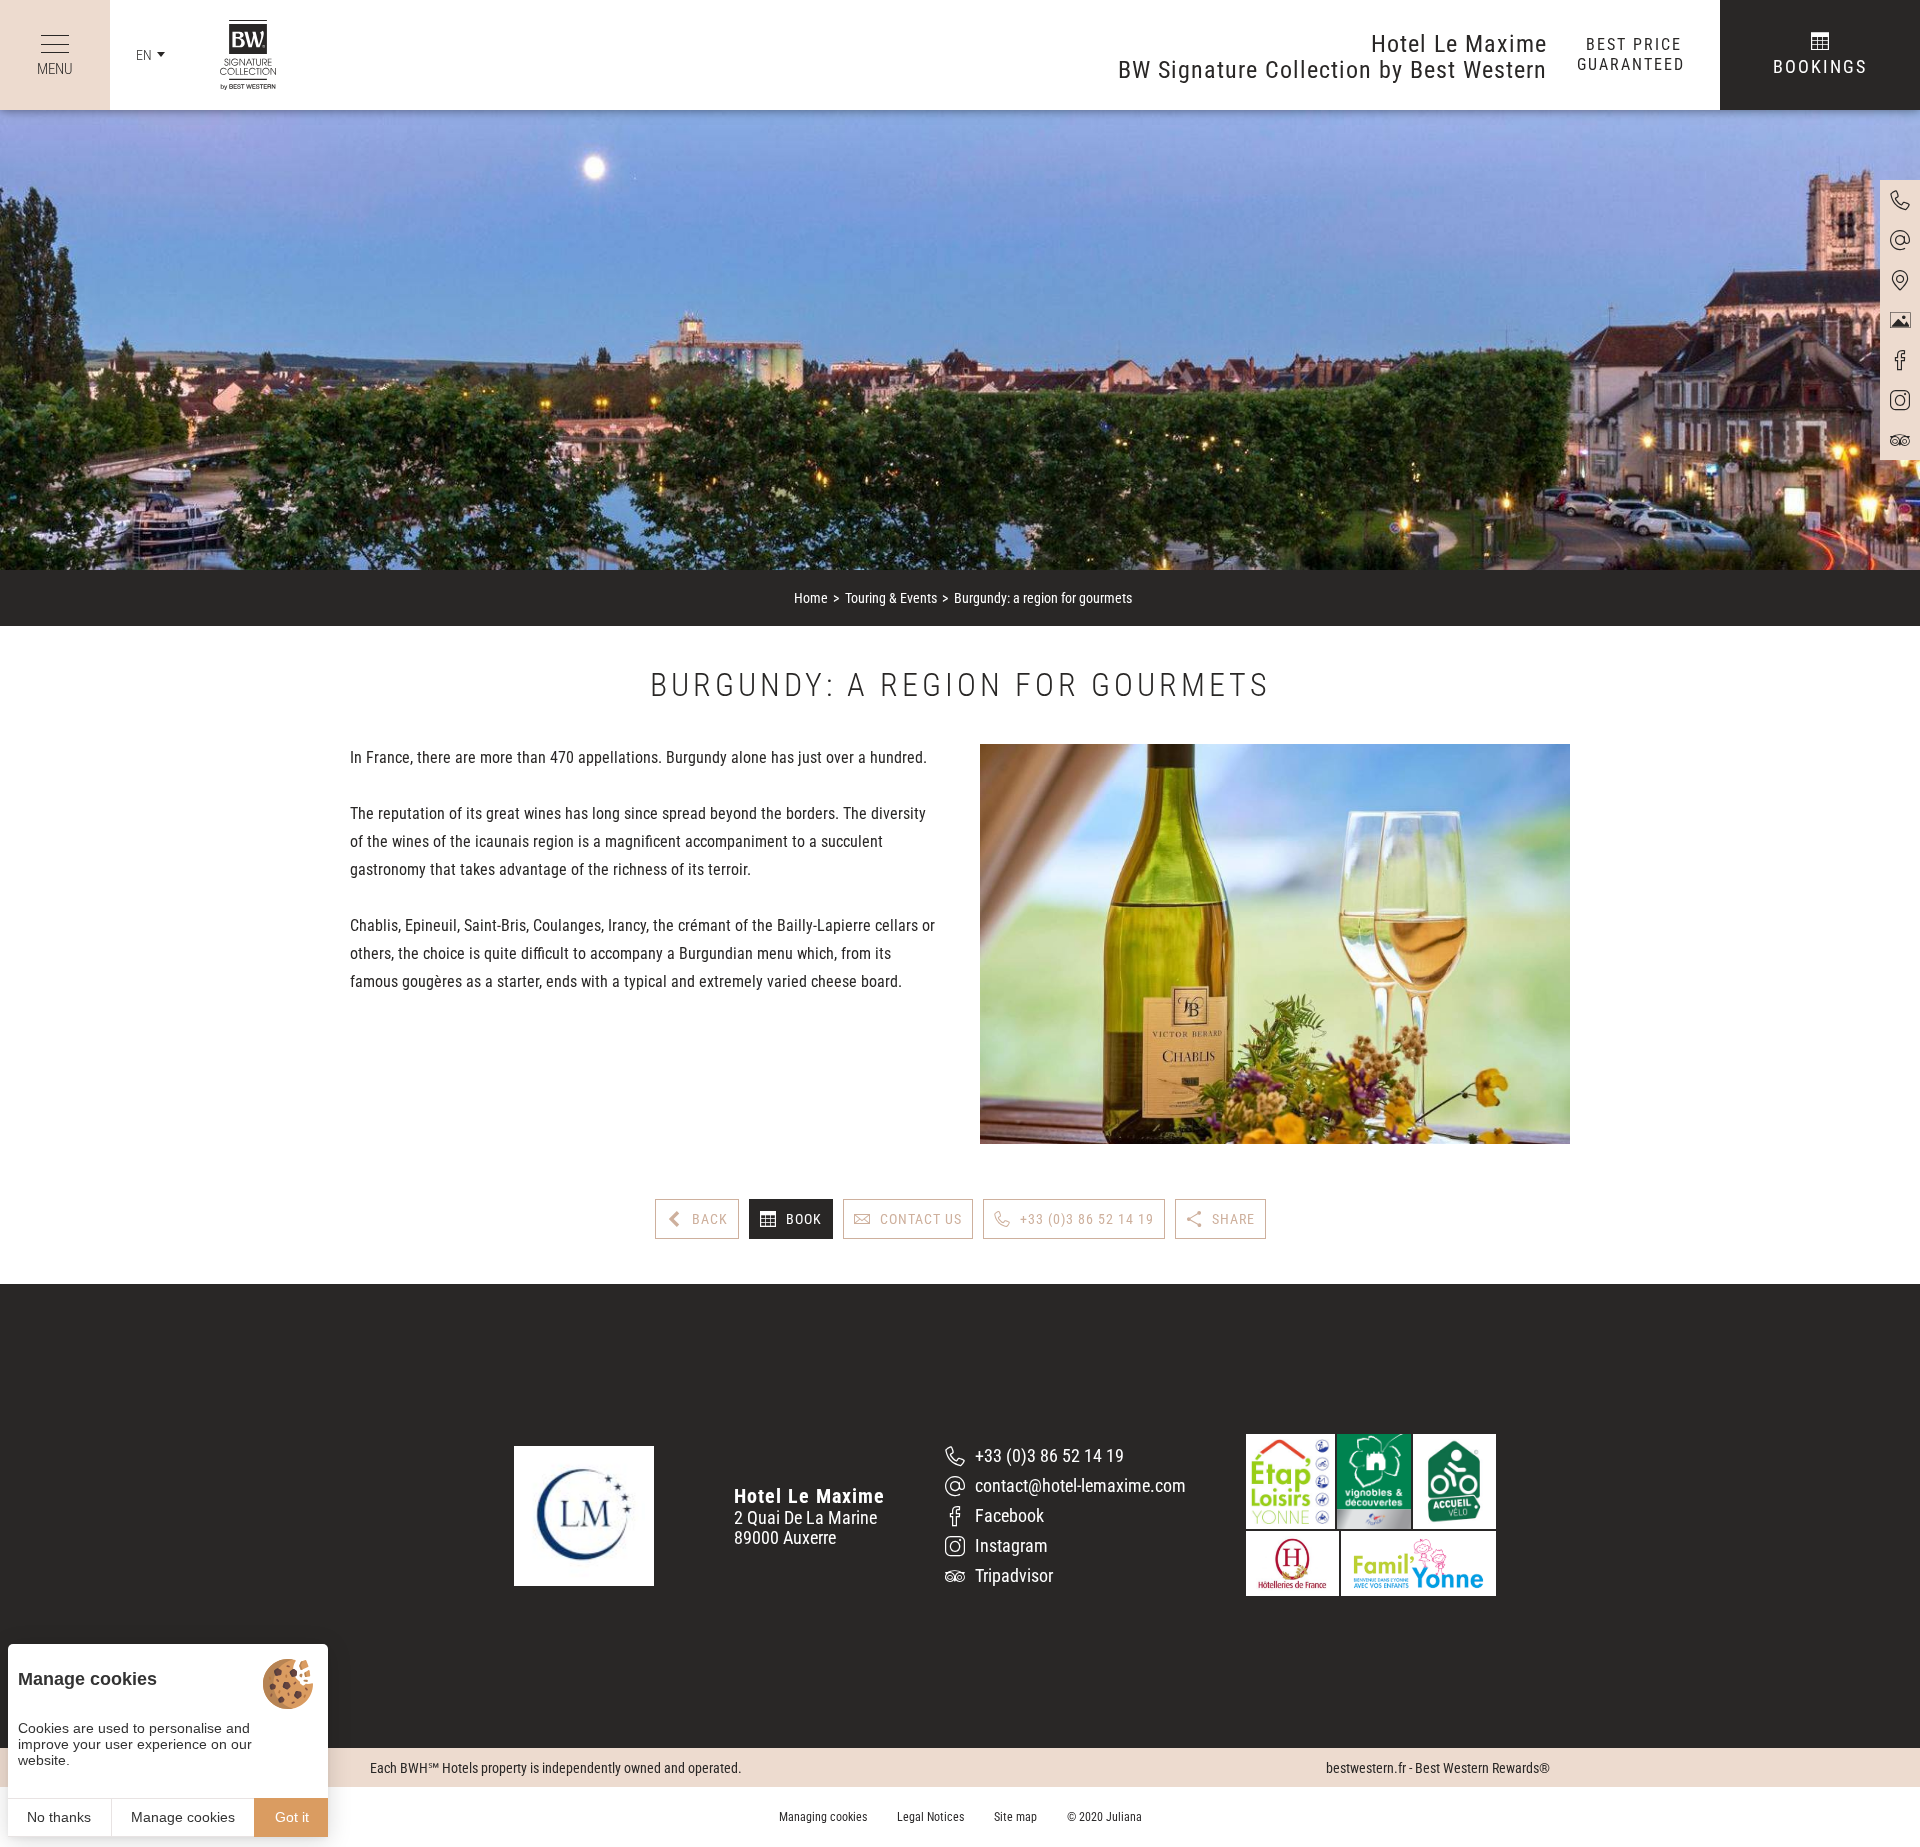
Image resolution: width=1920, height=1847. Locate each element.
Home (811, 598)
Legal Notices (930, 1817)
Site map (1015, 1817)
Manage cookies (183, 1817)
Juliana (1124, 1817)
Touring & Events (891, 598)
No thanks (59, 1817)
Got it (292, 1817)
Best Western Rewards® (1482, 1768)
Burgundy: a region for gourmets (1043, 598)
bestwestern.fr (1366, 1768)
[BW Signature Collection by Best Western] (233, 55)
